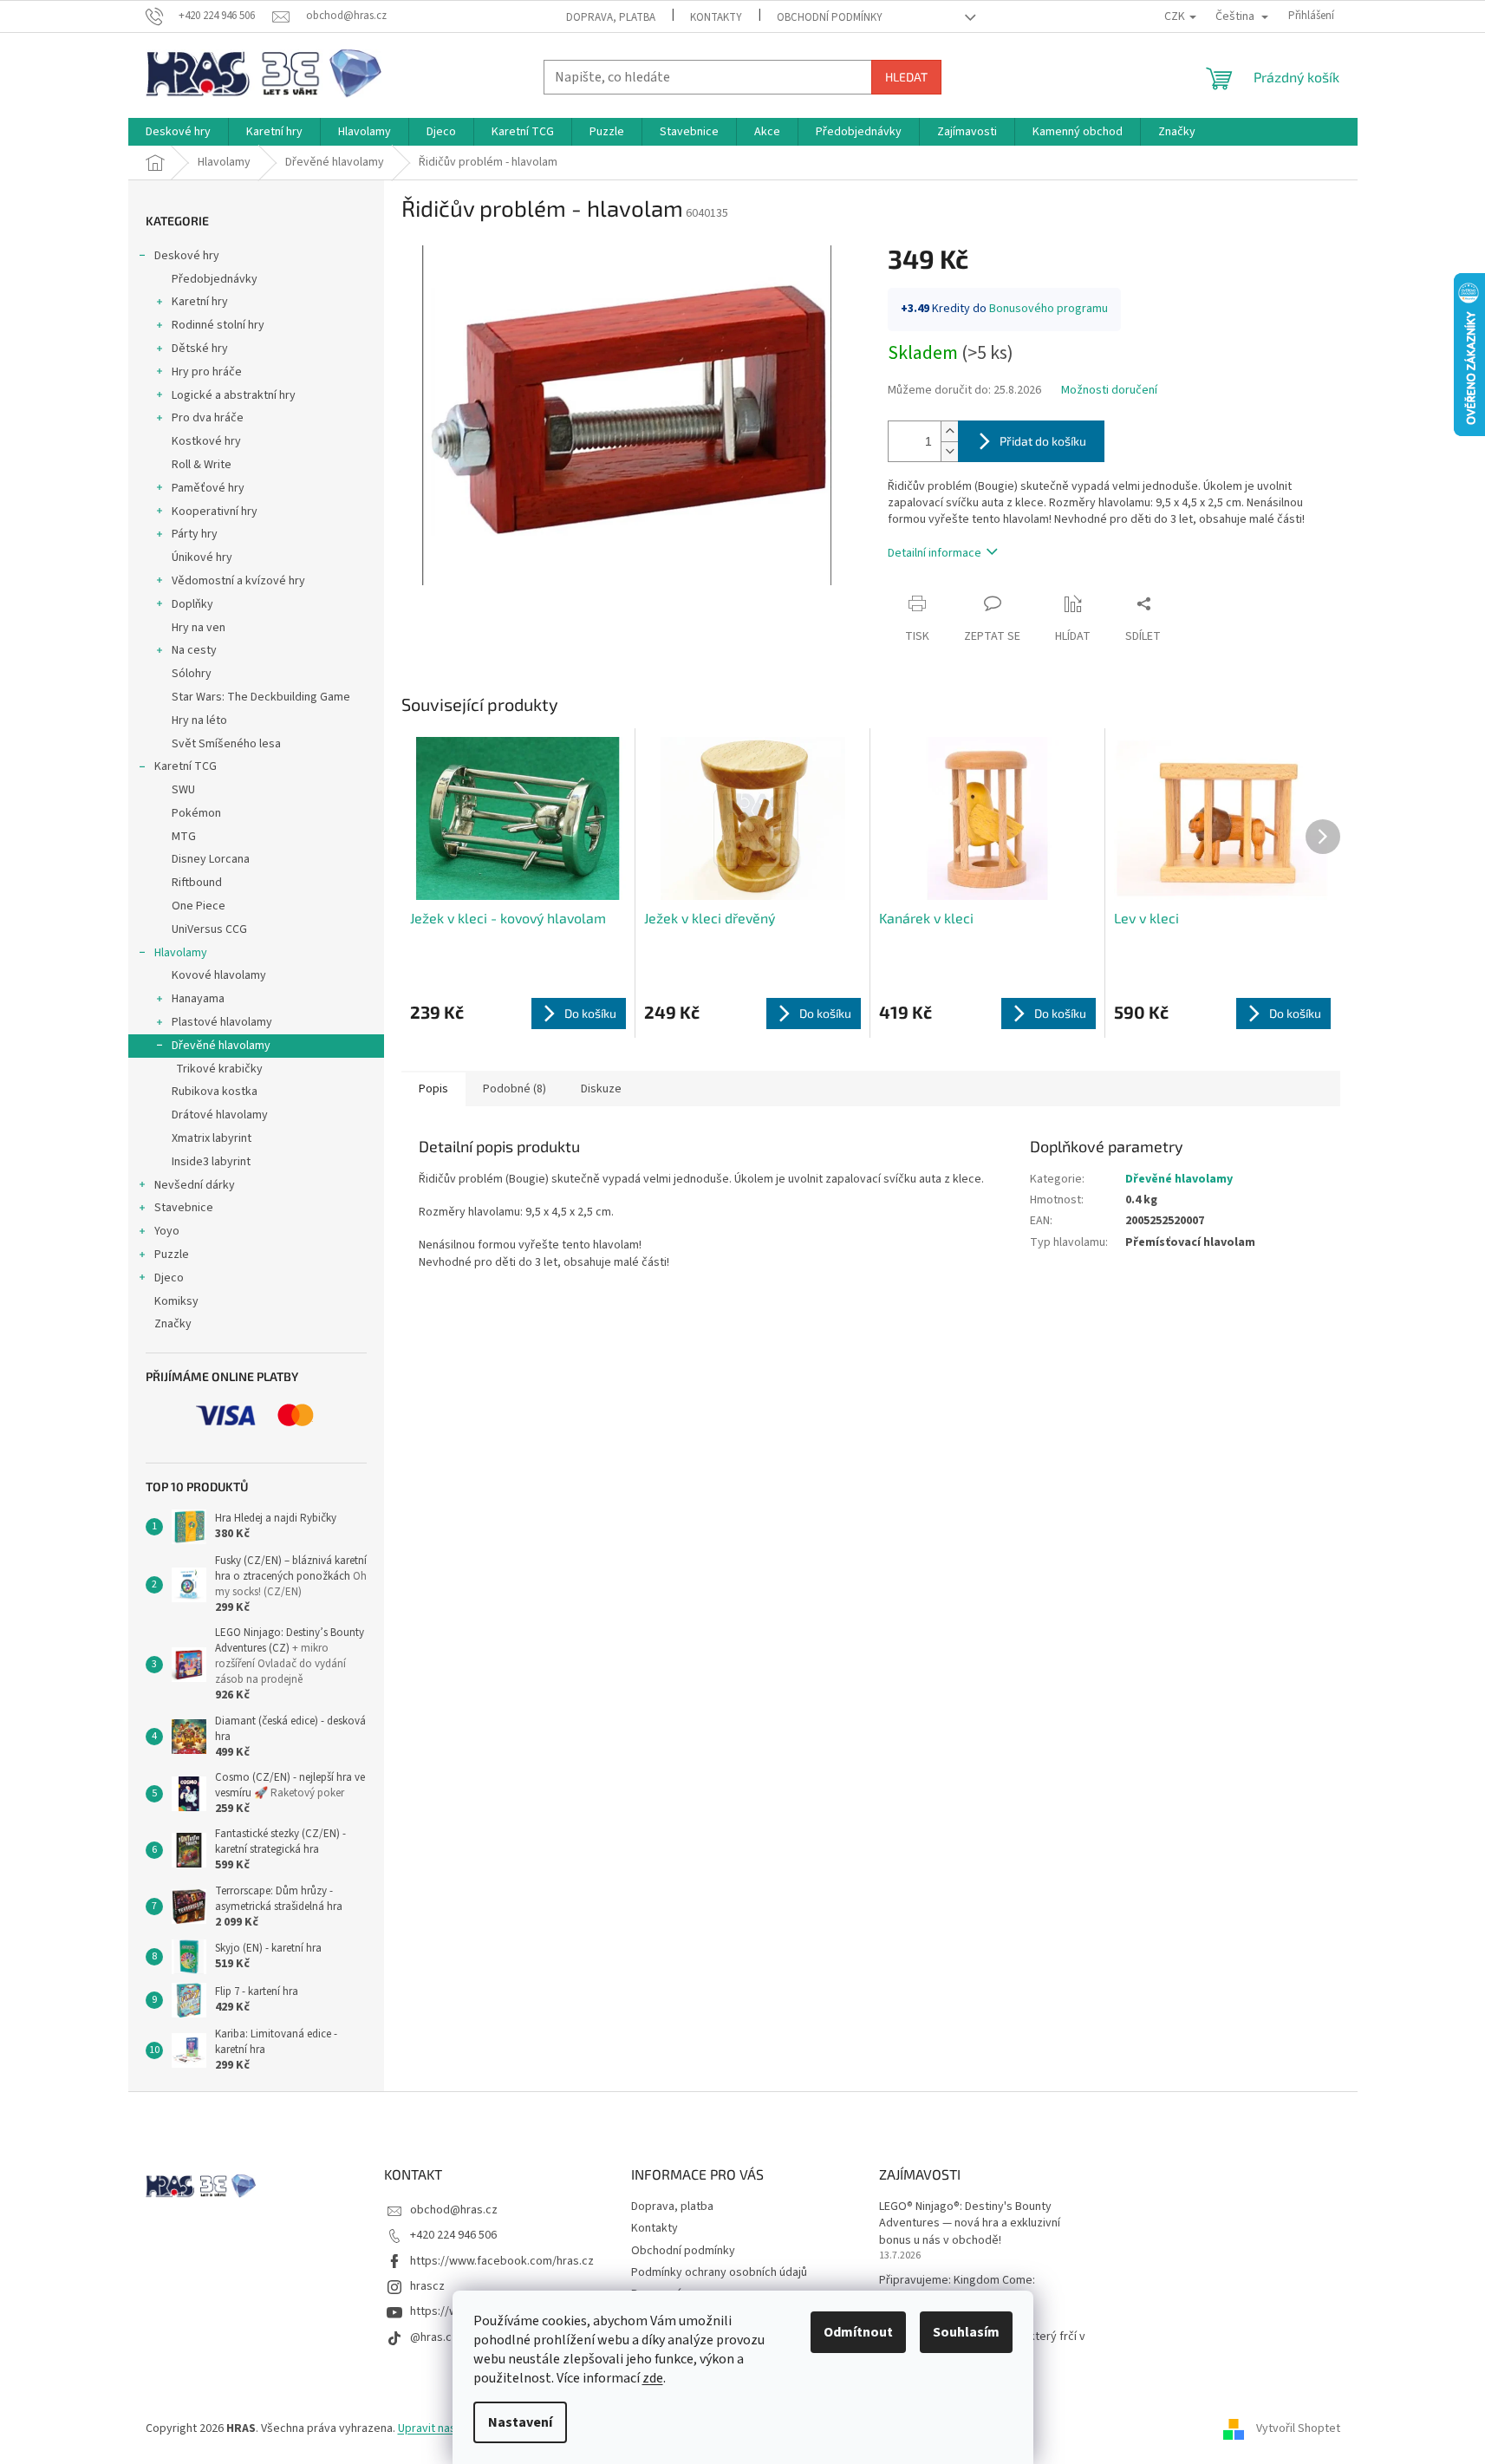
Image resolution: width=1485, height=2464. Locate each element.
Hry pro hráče (207, 372)
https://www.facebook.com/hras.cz (502, 2261)
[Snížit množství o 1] (949, 451)
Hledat (906, 77)
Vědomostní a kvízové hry (238, 581)
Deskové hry (187, 256)
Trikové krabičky (219, 1069)
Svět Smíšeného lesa (226, 744)
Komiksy (176, 1301)
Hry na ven (199, 628)
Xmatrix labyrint (212, 1138)
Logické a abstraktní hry (234, 395)
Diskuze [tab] (601, 1089)
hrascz (427, 2286)
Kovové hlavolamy (219, 975)
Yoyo (167, 1231)
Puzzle (172, 1255)
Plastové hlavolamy (222, 1022)
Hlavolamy (181, 953)
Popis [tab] (433, 1089)
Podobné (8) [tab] (515, 1089)
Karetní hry (200, 302)
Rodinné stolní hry (218, 325)
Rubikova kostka (215, 1092)
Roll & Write (202, 465)
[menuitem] (178, 132)
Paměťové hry (208, 488)
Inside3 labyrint (211, 1162)
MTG (184, 837)
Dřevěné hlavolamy (221, 1046)
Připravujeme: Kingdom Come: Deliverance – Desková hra (957, 2289)
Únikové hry (202, 557)
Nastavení (520, 2422)
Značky (173, 1324)
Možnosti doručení (1109, 391)
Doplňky (192, 604)
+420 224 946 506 (453, 2235)
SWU (183, 790)
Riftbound (197, 883)
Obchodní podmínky (830, 17)
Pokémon (196, 813)
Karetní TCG (186, 766)
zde (653, 2378)
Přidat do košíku (1043, 441)
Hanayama (198, 999)
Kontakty (716, 17)
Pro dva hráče (208, 418)
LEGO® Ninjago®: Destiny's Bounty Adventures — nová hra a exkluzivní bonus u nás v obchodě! (970, 2224)
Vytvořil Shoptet (1298, 2428)
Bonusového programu (1049, 309)
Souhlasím (966, 2332)
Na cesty (194, 650)
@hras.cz (434, 2337)
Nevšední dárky (195, 1185)
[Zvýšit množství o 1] (949, 431)
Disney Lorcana (211, 859)
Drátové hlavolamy (220, 1115)
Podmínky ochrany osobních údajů (719, 2272)
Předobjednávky (215, 279)
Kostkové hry (206, 441)
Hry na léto (199, 720)
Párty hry (195, 534)
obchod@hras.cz (454, 2210)
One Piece (199, 906)
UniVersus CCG (209, 929)
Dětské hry (200, 349)
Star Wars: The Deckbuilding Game (261, 697)
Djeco (169, 1278)
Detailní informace (935, 553)
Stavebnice (184, 1208)
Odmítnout (858, 2332)
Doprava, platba (611, 17)
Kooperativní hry (215, 512)
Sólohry (192, 674)
